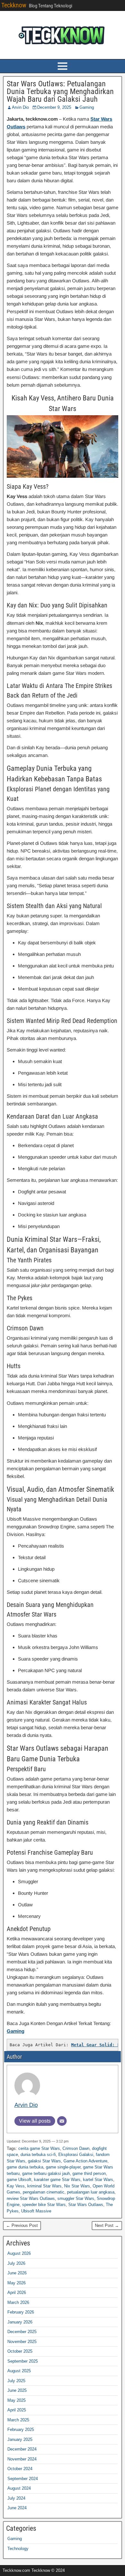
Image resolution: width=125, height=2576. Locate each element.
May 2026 (17, 2283)
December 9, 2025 (54, 107)
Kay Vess (16, 2186)
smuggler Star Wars (76, 2198)
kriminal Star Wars (44, 2186)
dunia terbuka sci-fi (38, 2155)
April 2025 (17, 2410)
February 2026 (21, 2312)
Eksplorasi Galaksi (76, 2155)
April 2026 (17, 2293)
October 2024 (20, 2469)
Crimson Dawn (76, 2148)
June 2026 (17, 2273)
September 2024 (23, 2479)
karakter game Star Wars (57, 2180)
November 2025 (22, 2342)
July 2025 (16, 2381)
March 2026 (18, 2302)
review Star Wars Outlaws (31, 2198)
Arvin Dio (20, 107)
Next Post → (107, 2225)
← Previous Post (22, 2225)
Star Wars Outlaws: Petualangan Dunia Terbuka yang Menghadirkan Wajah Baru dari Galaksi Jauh (60, 91)
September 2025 (23, 2361)
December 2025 (22, 2332)
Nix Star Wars (77, 2186)
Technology (18, 2549)
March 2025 (18, 2420)
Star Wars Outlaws (86, 2205)
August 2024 (19, 2488)
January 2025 (20, 2439)
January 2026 (20, 2322)
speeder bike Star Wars (44, 2205)
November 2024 (22, 2459)
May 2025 (17, 2400)
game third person (89, 2173)
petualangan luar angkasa (91, 2192)
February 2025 (21, 2430)
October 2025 (20, 2351)
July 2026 (16, 2263)
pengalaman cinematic (44, 2192)
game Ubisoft (19, 2180)
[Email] (62, 2121)
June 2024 (17, 2508)
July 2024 (16, 2498)
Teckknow (14, 5)
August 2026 (19, 2253)
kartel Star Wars (98, 2180)
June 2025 (17, 2390)
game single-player (63, 2167)
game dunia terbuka (25, 2167)
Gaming (87, 107)
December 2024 (22, 2449)
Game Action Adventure (85, 2161)
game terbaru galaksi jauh (46, 2173)
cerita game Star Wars (39, 2148)
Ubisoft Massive (36, 2211)
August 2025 (19, 2371)
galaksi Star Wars (44, 2161)
